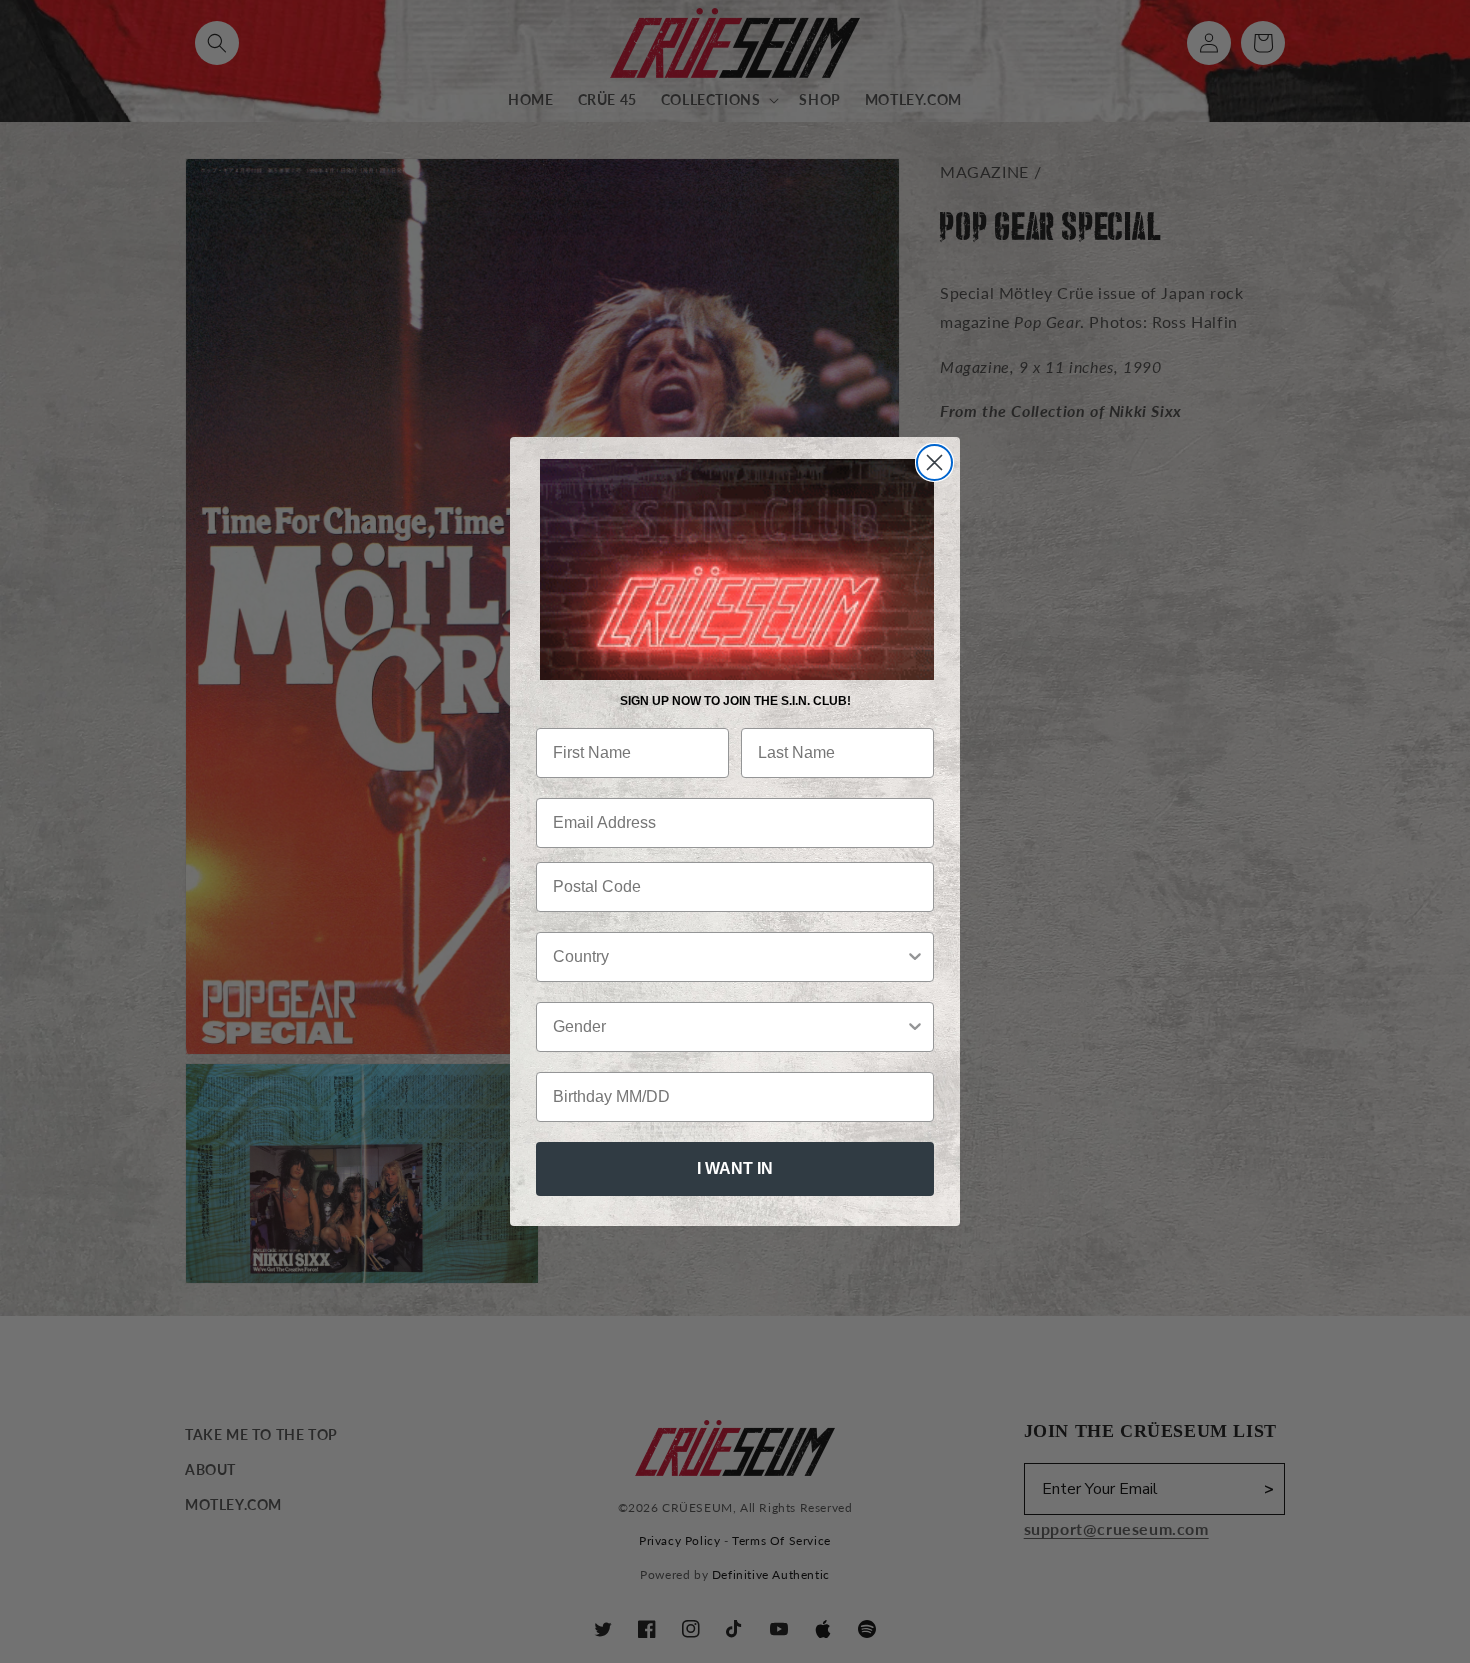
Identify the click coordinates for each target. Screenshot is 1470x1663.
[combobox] (729, 957)
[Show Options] (915, 957)
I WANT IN (735, 1168)
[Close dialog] (934, 462)
